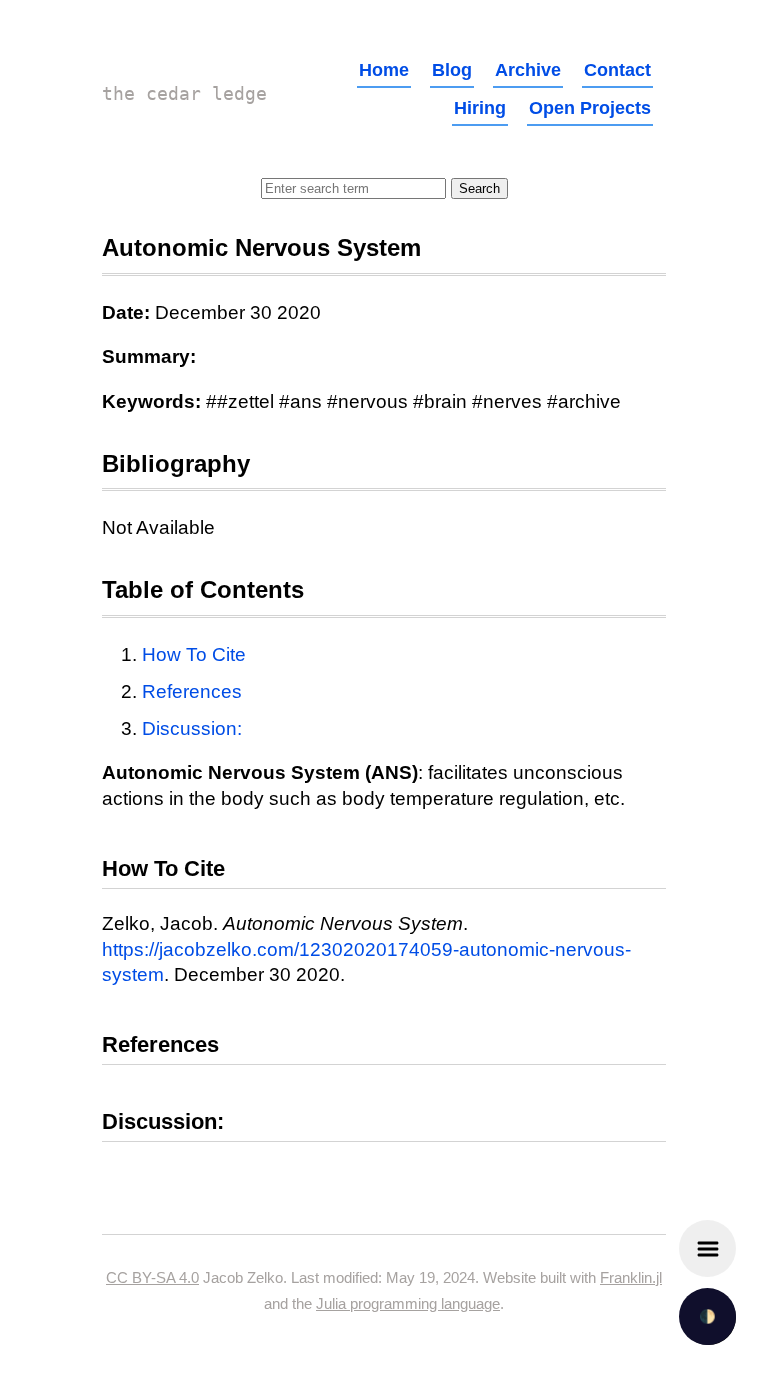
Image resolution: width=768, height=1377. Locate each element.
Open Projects (590, 108)
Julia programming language (408, 1303)
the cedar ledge (184, 93)
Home (384, 70)
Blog (452, 70)
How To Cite (194, 654)
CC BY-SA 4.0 (152, 1277)
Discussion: (192, 728)
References (192, 691)
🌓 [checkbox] (707, 1316)
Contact (617, 70)
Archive (528, 70)
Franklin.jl (631, 1277)
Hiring (480, 108)
